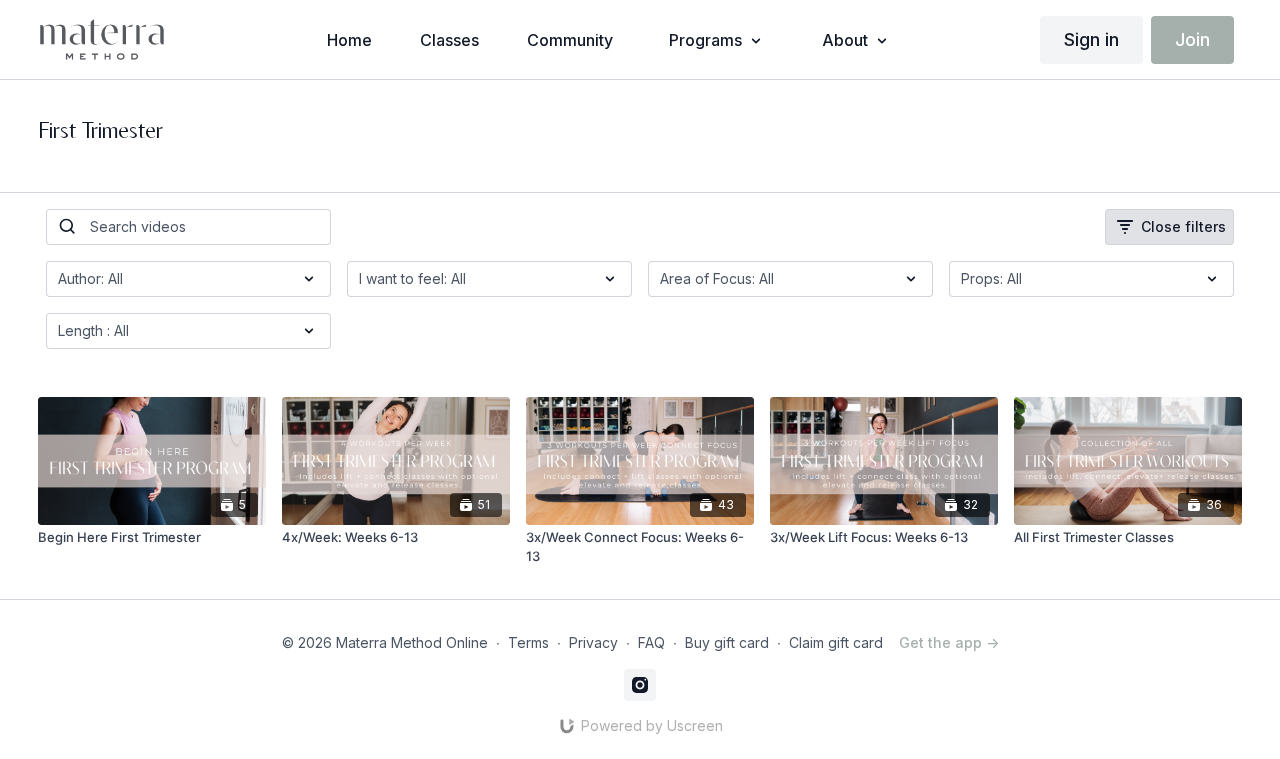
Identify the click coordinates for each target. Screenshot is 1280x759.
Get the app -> (949, 642)
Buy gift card (727, 642)
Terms (528, 642)
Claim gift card (836, 642)
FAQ (651, 642)
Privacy (593, 642)
